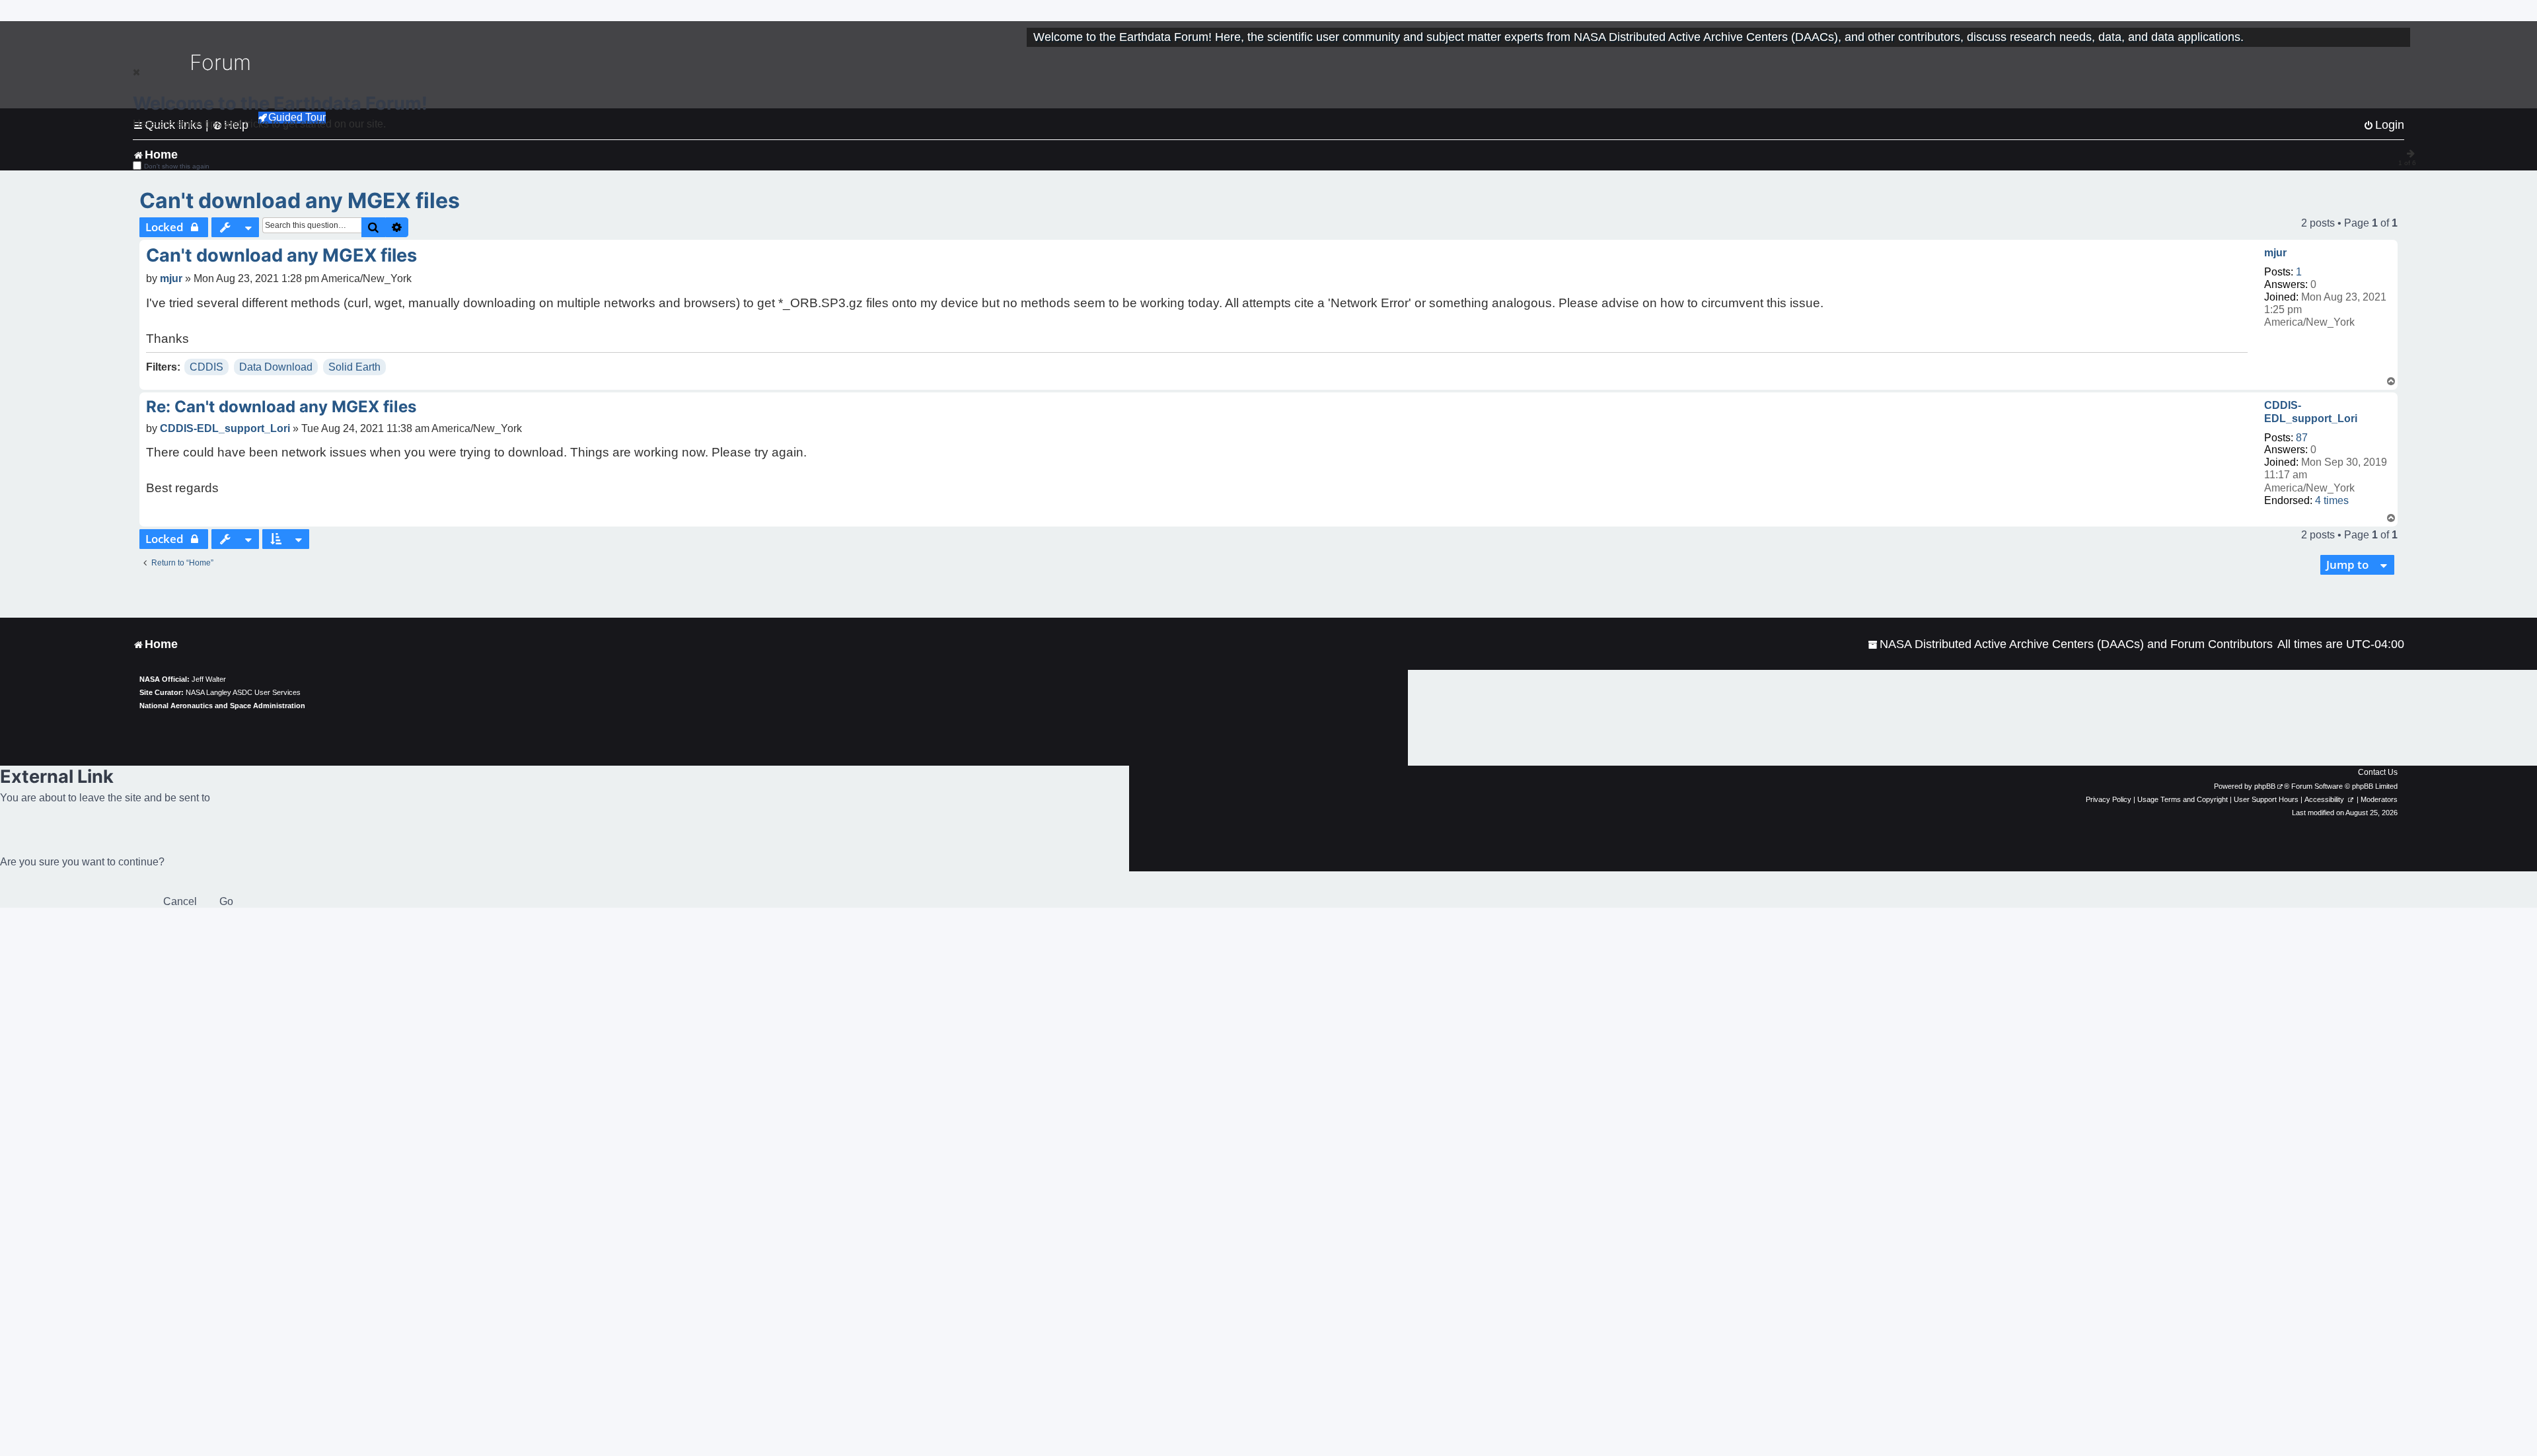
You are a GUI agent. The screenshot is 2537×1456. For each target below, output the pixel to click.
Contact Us (2378, 772)
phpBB (2265, 786)
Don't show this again (177, 166)
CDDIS (206, 367)
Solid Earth (354, 367)
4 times (2332, 500)
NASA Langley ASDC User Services (243, 692)
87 (2302, 438)
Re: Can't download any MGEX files (281, 407)
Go (226, 901)
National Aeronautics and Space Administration (222, 706)
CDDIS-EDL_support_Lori (2311, 412)
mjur (2275, 253)
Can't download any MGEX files (300, 200)
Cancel (180, 901)
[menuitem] (2070, 644)
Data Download (276, 367)
